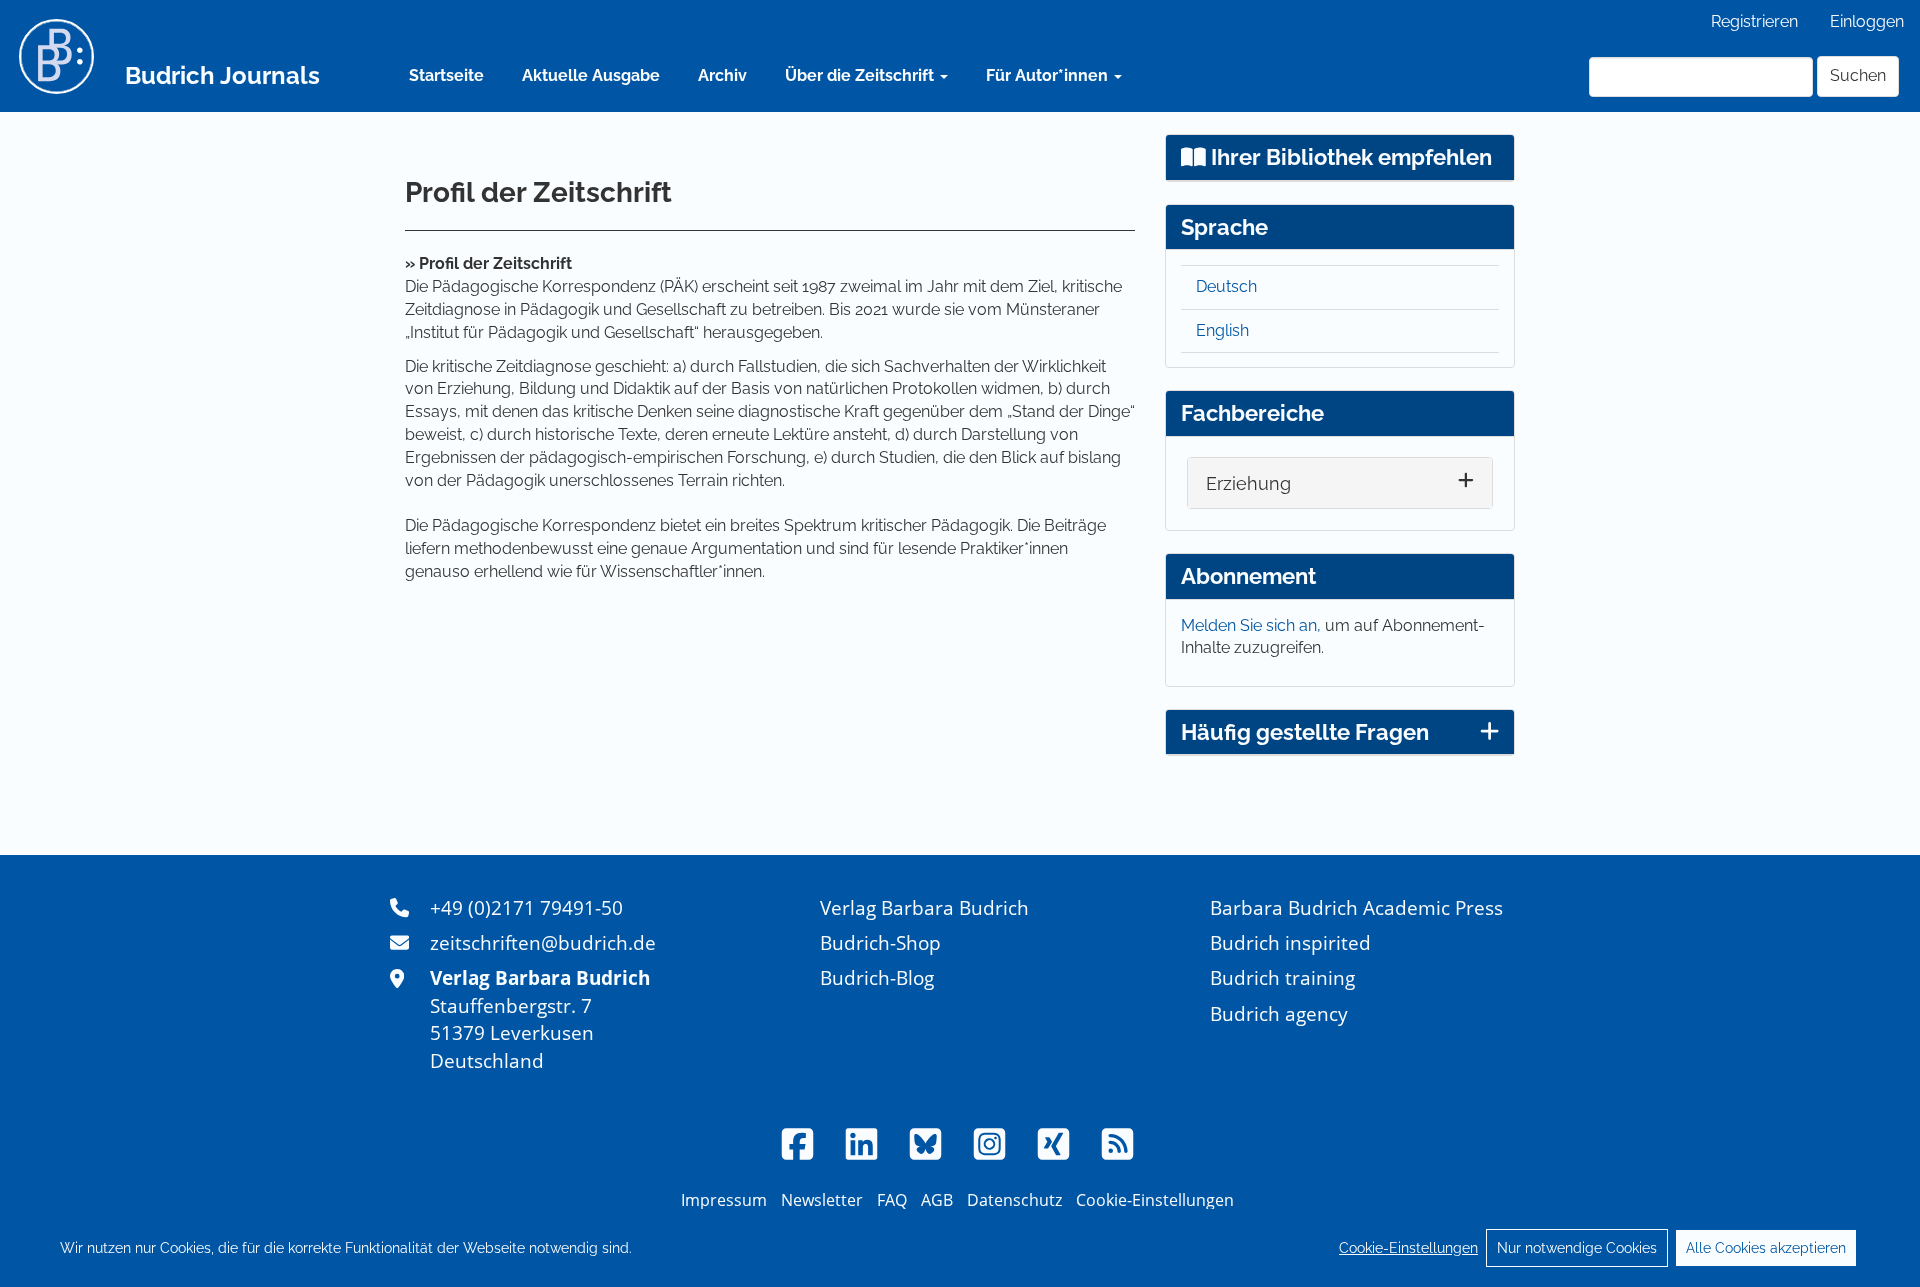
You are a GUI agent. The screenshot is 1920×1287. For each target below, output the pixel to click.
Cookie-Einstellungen (1408, 1248)
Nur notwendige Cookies (1577, 1248)
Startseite (446, 75)
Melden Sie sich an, (1253, 625)
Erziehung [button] (1248, 483)
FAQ (892, 1200)
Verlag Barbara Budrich (924, 907)
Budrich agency (1279, 1013)
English (1222, 330)
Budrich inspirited (1290, 942)
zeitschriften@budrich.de (543, 942)
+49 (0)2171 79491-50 (526, 907)
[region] (960, 1248)
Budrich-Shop (880, 942)
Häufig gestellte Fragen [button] (1305, 732)
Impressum (724, 1200)
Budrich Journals (222, 75)
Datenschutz (1014, 1200)
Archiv (722, 75)
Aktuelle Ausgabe (591, 75)
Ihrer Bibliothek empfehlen (1349, 157)
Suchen (1858, 75)
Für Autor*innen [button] (1049, 75)
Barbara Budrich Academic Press (1356, 907)
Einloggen (1867, 21)
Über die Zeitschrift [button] (861, 75)
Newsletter (822, 1200)
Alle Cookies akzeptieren (1766, 1248)
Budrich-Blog (877, 977)
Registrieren (1754, 21)
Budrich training (1282, 977)
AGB (937, 1200)
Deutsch (1226, 286)
